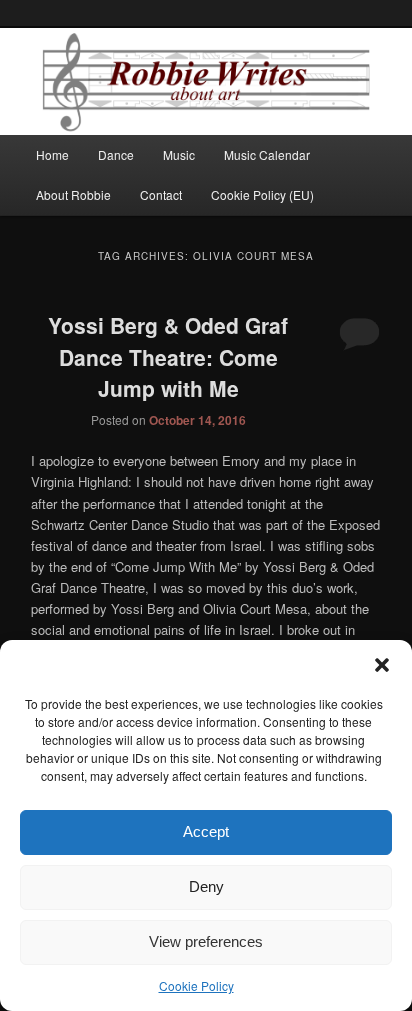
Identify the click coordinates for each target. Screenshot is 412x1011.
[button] (382, 665)
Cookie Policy (196, 985)
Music (179, 154)
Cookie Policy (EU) (262, 194)
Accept (206, 831)
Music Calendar (267, 154)
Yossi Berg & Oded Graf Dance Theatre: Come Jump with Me (168, 356)
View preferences (206, 941)
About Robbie (73, 194)
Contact (161, 194)
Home (52, 154)
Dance (116, 154)
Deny (206, 886)
